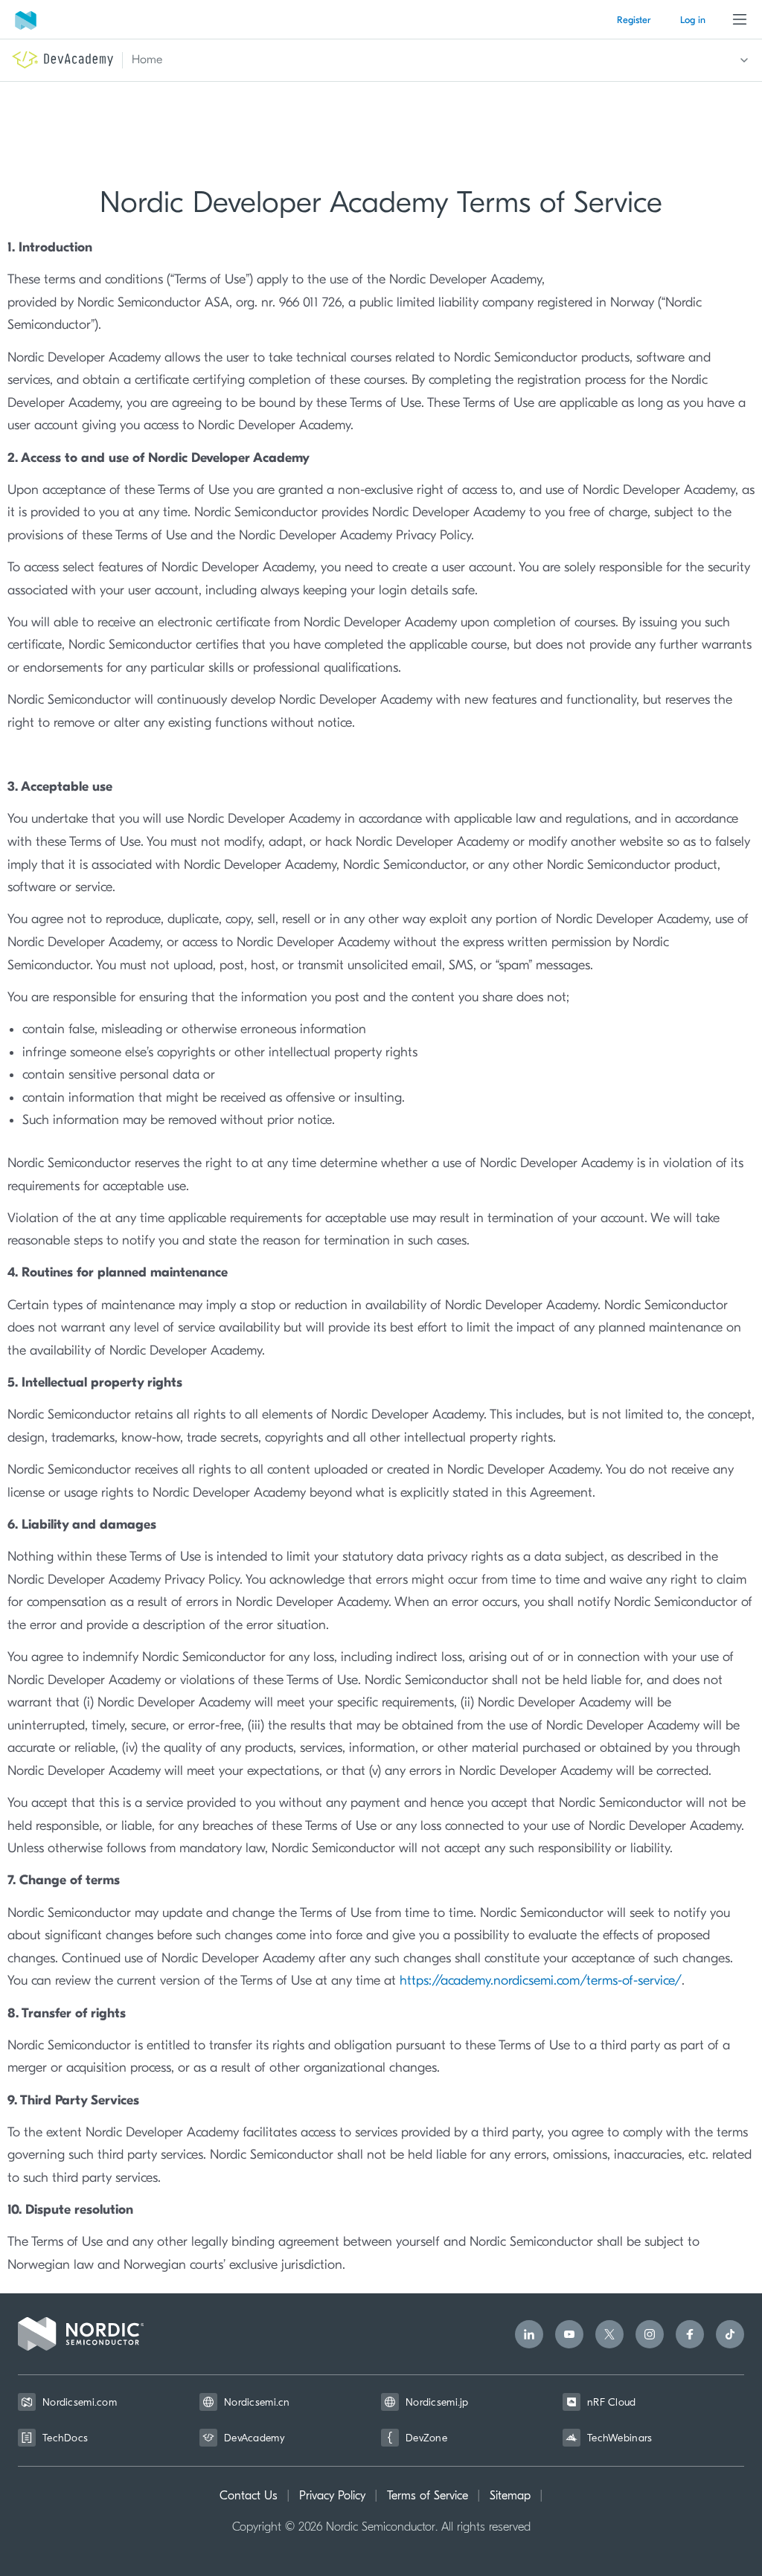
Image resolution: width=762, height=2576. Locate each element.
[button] (432, 60)
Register (634, 20)
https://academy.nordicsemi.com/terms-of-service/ (541, 1981)
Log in (693, 20)
